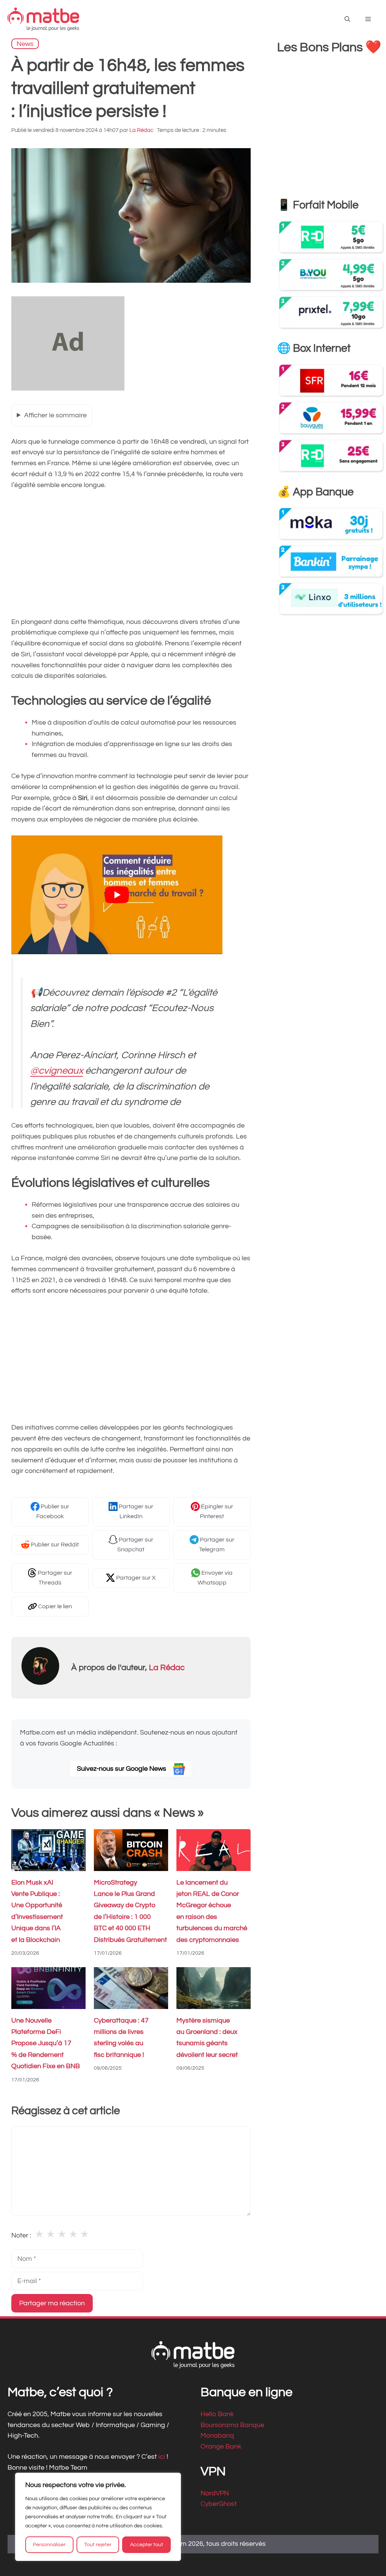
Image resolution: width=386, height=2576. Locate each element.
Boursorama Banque (232, 2425)
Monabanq (217, 2436)
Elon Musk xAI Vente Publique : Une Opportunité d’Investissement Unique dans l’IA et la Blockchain (37, 1911)
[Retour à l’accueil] (43, 19)
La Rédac (167, 1668)
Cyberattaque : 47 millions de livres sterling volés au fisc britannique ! (121, 2037)
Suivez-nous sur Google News (122, 1769)
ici (162, 2457)
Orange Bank (221, 2447)
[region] (98, 2517)
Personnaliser (49, 2545)
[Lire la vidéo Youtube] (117, 895)
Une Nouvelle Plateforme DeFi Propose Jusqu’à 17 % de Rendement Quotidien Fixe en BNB (46, 2043)
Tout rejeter (98, 2545)
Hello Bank (217, 2414)
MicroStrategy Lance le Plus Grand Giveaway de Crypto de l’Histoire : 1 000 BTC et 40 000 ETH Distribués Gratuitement (130, 1911)
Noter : (21, 2235)
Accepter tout (147, 2545)
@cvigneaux (57, 1071)
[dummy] (68, 388)
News (25, 44)
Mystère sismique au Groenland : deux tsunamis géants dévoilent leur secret (207, 2037)
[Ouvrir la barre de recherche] (347, 19)
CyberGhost (219, 2504)
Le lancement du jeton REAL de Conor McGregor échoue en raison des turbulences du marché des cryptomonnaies (212, 1911)
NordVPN (215, 2493)
